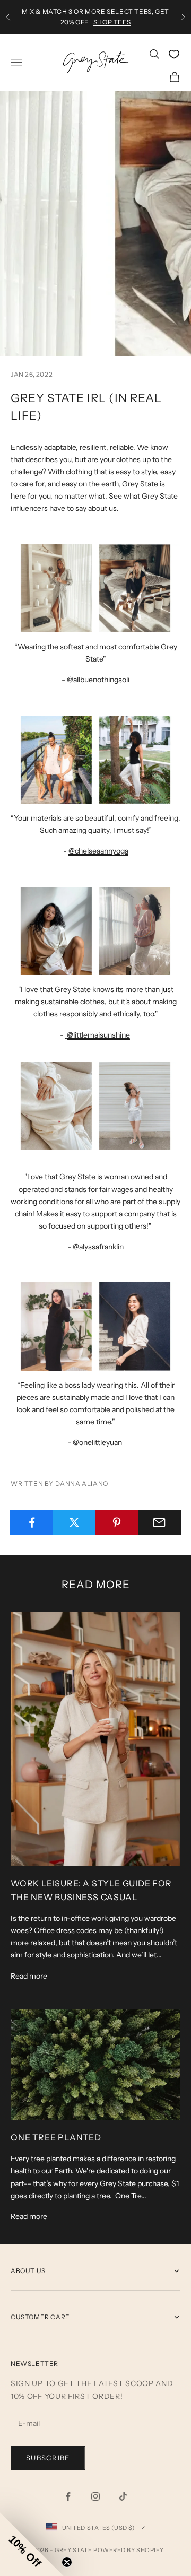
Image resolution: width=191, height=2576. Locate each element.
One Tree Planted (56, 2137)
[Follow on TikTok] (123, 2496)
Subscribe (48, 2458)
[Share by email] (159, 1522)
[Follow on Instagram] (95, 2496)
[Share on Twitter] (74, 1522)
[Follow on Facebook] (68, 2496)
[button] (32, 2544)
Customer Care (40, 2317)
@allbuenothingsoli (98, 680)
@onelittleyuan (97, 1442)
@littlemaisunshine (98, 1035)
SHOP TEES (112, 22)
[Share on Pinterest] (117, 1522)
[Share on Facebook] (32, 1522)
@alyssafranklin (98, 1247)
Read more (29, 1976)
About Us (28, 2271)
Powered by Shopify (129, 2550)
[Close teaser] (67, 2562)
